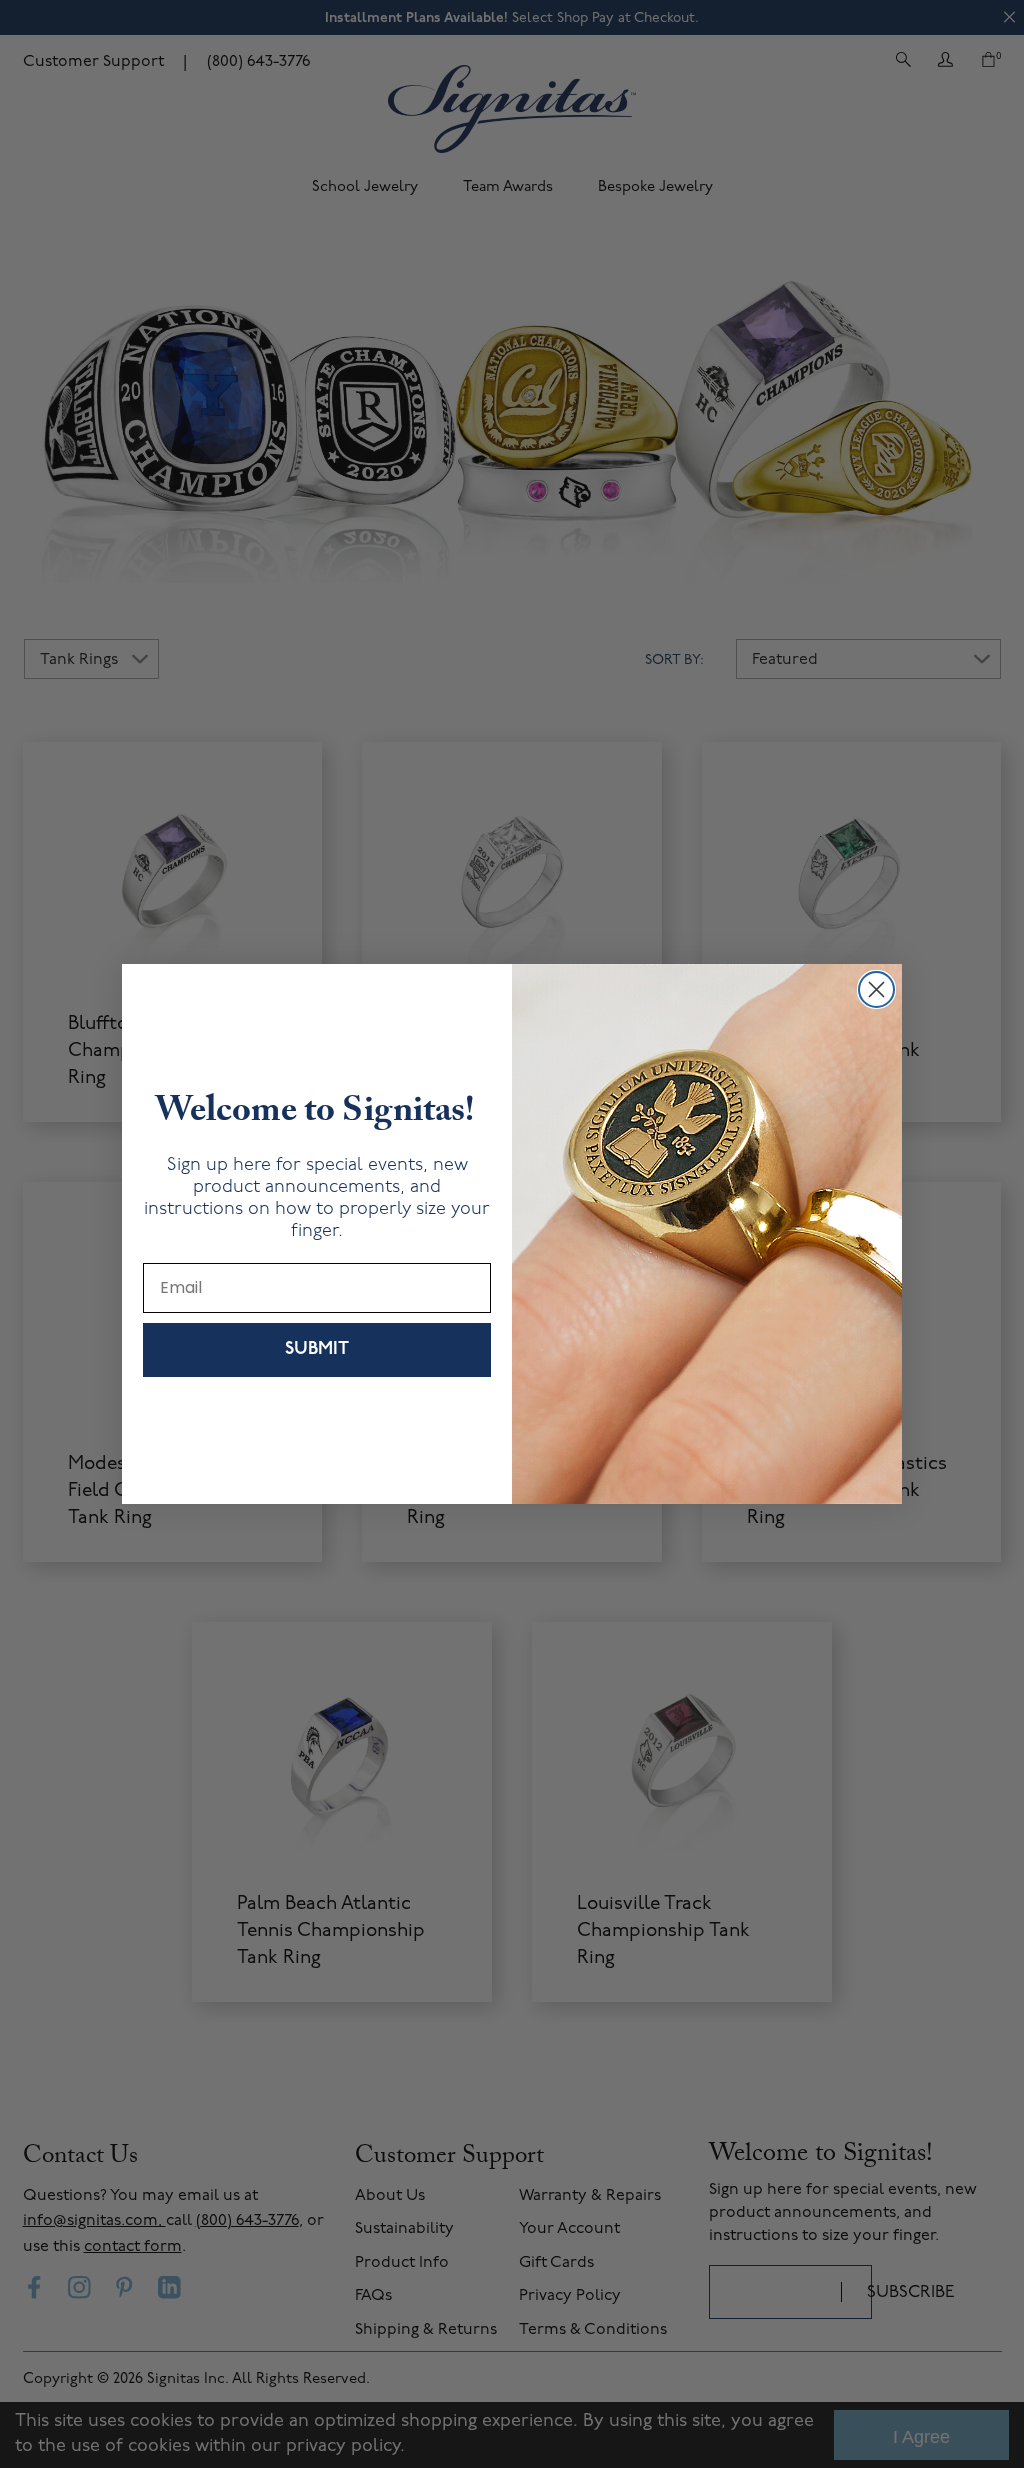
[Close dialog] (876, 989)
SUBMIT (317, 1350)
